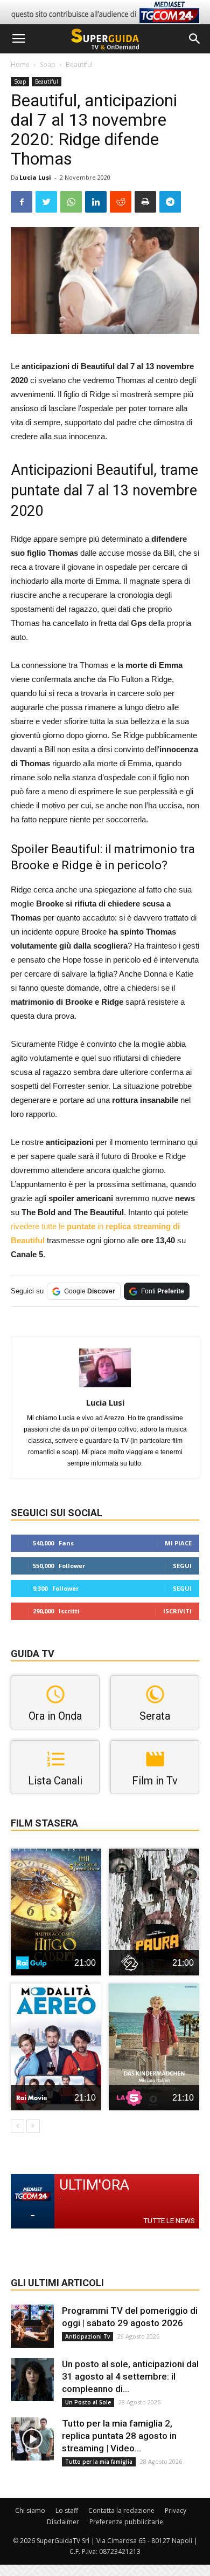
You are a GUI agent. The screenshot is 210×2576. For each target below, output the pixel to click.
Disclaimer (63, 2522)
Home (20, 64)
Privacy (176, 2510)
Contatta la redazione (121, 2510)
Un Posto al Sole (88, 2402)
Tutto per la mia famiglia (99, 2462)
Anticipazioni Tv (87, 2336)
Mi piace (178, 1543)
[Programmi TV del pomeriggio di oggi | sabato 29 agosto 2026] (32, 2326)
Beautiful (79, 64)
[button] (195, 39)
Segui (182, 1566)
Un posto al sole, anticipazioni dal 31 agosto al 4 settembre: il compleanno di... (130, 2376)
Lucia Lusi (35, 177)
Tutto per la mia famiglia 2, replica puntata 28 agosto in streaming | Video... (119, 2436)
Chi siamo (30, 2510)
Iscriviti (177, 1611)
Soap (48, 64)
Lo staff (67, 2510)
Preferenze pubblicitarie (126, 2522)
